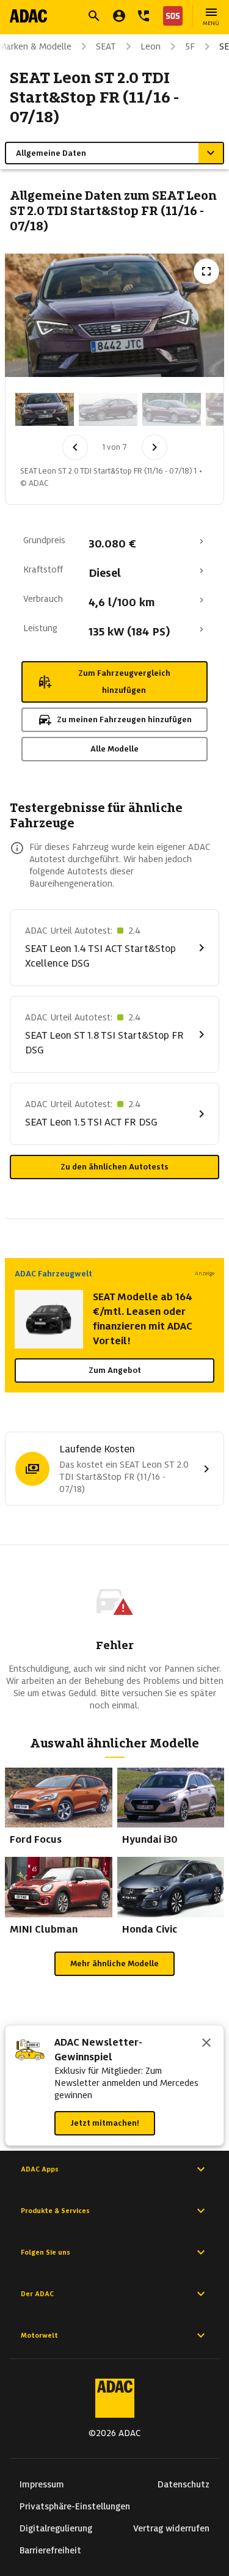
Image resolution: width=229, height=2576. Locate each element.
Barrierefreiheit (50, 2550)
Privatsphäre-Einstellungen (75, 2506)
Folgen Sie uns (45, 2252)
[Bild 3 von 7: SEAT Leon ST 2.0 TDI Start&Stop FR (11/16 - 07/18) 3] (172, 409)
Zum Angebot (115, 1370)
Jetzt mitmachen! (105, 2123)
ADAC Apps (40, 2169)
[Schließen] (206, 2044)
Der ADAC (37, 2294)
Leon (151, 46)
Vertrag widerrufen (171, 2528)
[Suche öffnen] (94, 16)
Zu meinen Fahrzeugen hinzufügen (124, 719)
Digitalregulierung (56, 2528)
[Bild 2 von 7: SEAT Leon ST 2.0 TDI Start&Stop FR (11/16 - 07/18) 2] (108, 409)
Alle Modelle (114, 749)
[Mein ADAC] (119, 16)
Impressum (42, 2484)
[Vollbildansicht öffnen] (206, 271)
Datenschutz (184, 2484)
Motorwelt (39, 2335)
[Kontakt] (144, 16)
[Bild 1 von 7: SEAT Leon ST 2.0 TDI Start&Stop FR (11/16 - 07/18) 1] (45, 409)
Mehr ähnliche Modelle (114, 1963)
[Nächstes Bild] (154, 447)
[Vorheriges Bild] (75, 447)
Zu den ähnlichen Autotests (114, 1167)
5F (190, 46)
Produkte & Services (55, 2211)
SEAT (106, 46)
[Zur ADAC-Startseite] (28, 16)
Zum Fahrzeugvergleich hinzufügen (124, 682)
